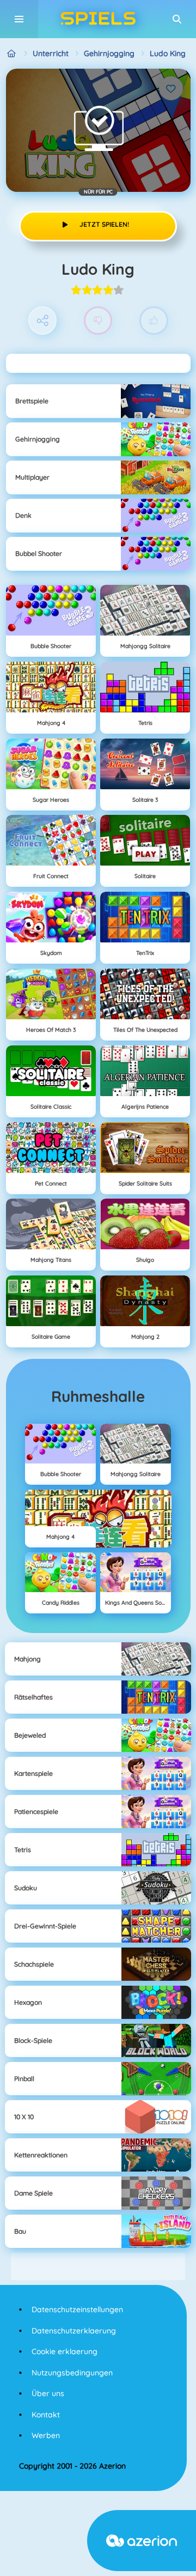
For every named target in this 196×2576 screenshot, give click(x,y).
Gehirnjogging (109, 53)
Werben (46, 2435)
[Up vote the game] (154, 321)
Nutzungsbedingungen (72, 2373)
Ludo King (168, 53)
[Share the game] (43, 321)
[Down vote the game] (98, 321)
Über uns (48, 2393)
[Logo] (98, 19)
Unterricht (51, 53)
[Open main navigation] (19, 19)
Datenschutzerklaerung (74, 2331)
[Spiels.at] (12, 54)
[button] (177, 19)
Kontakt (46, 2415)
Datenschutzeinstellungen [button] (77, 2309)
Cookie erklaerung (65, 2351)
